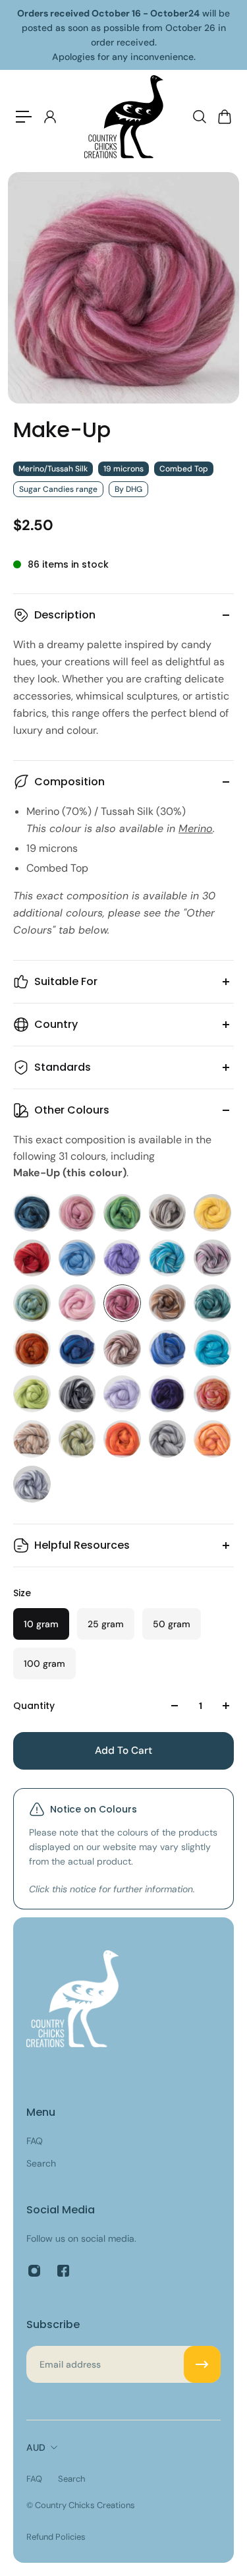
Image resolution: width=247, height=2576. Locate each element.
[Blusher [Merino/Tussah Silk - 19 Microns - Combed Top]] (77, 1213)
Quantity (34, 1706)
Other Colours (72, 1110)
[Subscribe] (202, 2364)
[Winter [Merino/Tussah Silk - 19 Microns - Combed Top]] (32, 1484)
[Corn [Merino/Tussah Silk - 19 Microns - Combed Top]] (212, 1213)
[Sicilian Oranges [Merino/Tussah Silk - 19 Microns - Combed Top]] (122, 1439)
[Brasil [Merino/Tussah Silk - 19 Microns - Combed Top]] (122, 1213)
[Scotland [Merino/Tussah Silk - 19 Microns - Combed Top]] (77, 1439)
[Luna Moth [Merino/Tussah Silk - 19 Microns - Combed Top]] (32, 1303)
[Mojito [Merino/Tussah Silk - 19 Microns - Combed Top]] (212, 1303)
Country (56, 1024)
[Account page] (49, 117)
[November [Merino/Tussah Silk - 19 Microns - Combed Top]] (122, 1349)
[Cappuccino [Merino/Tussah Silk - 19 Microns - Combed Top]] (168, 1213)
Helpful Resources (82, 1545)
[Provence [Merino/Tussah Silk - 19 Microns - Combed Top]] (122, 1394)
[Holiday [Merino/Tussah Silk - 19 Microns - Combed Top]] (168, 1258)
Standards (63, 1067)
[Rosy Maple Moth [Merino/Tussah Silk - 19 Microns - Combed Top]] (212, 1394)
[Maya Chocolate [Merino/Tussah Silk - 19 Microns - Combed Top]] (168, 1303)
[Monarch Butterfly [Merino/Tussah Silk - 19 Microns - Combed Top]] (32, 1349)
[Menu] (24, 117)
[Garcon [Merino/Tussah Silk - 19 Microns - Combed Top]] (77, 1258)
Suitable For (66, 981)
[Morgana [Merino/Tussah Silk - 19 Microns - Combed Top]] (77, 1349)
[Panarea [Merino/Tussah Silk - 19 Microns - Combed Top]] (212, 1349)
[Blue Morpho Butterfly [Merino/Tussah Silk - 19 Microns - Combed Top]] (32, 1213)
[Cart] (224, 117)
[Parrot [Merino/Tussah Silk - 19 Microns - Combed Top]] (32, 1394)
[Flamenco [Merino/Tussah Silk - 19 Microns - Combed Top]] (32, 1258)
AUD (36, 2447)
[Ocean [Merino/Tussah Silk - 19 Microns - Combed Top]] (168, 1349)
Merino (196, 828)
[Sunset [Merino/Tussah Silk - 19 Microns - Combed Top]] (212, 1439)
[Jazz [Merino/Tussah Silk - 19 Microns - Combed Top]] (212, 1258)
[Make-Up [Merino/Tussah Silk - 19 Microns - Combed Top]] (122, 1303)
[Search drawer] (199, 117)
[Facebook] (63, 2271)
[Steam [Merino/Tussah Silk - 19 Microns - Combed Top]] (168, 1439)
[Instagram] (34, 2271)
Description (65, 615)
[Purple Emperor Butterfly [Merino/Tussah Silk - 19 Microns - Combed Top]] (168, 1394)
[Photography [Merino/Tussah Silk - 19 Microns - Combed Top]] (77, 1394)
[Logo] (124, 117)
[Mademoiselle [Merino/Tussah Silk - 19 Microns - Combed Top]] (77, 1303)
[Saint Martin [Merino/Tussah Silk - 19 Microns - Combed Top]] (32, 1439)
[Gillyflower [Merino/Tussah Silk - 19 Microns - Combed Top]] (122, 1258)
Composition (69, 782)
